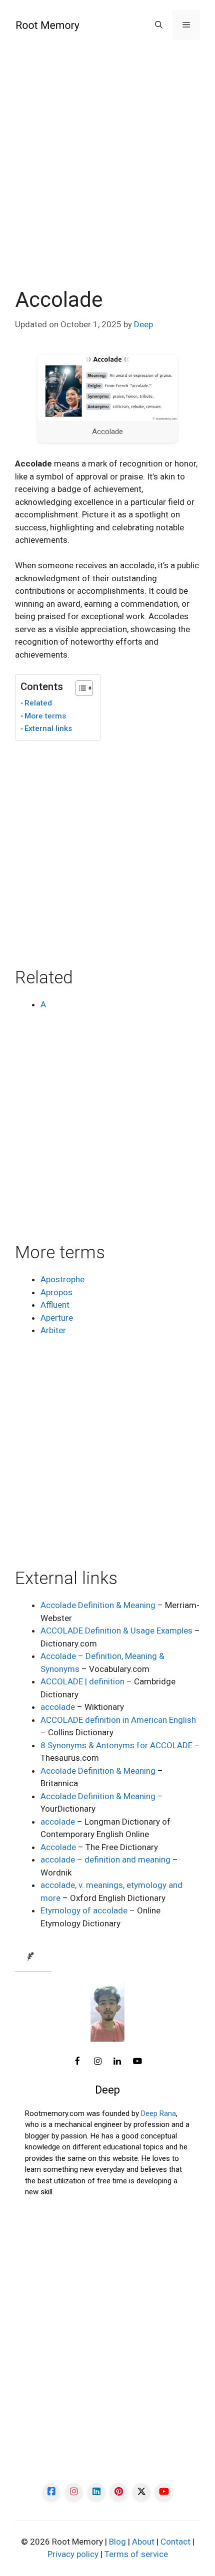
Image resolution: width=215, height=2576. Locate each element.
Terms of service (136, 2554)
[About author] (33, 1957)
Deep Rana (158, 2113)
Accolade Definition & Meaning (98, 1605)
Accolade (58, 1847)
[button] (159, 25)
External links (48, 728)
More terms (45, 716)
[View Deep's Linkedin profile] (117, 2062)
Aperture (57, 1318)
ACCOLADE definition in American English (118, 1720)
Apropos (56, 1292)
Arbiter (53, 1330)
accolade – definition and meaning (105, 1860)
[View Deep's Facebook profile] (77, 2062)
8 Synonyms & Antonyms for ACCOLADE (116, 1745)
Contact (175, 2542)
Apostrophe (62, 1279)
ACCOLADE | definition (82, 1681)
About (143, 2542)
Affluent (55, 1305)
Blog (117, 2542)
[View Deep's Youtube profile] (137, 2062)
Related (38, 703)
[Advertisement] (107, 176)
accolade (58, 1707)
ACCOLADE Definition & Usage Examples (116, 1631)
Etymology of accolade (84, 1910)
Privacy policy (73, 2554)
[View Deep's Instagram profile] (97, 2062)
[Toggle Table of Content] (79, 688)
